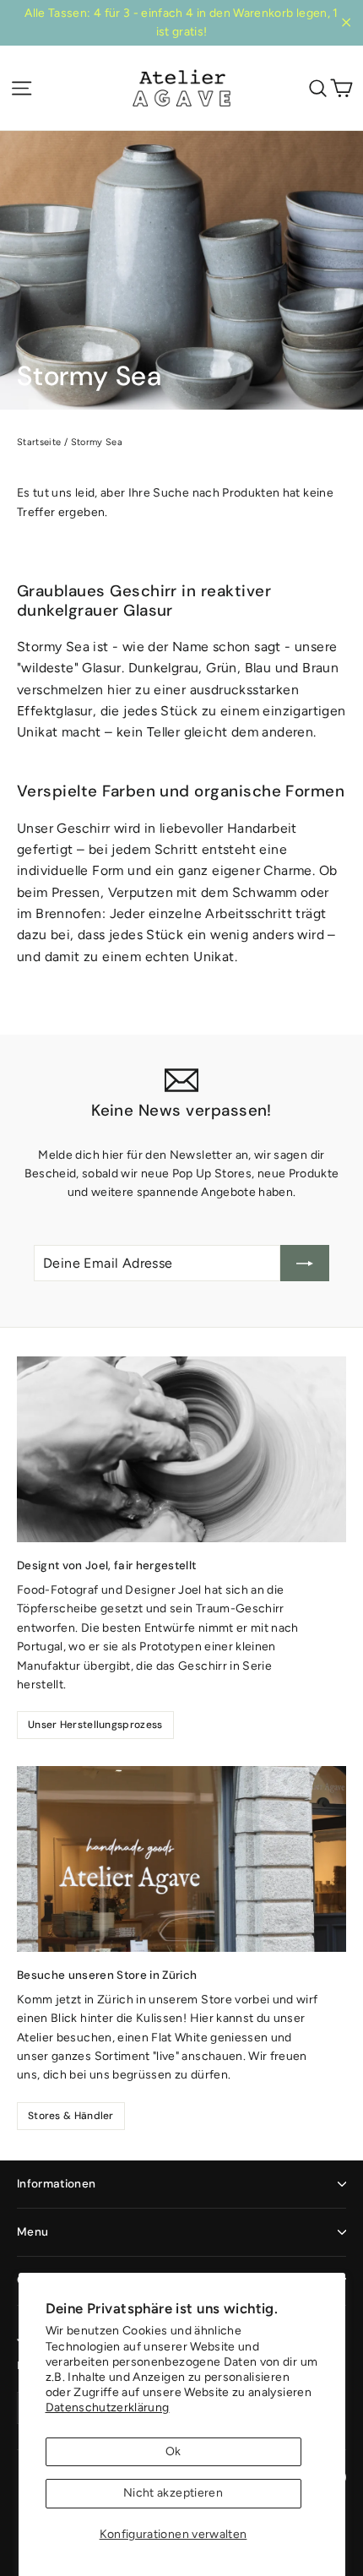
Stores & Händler (71, 2116)
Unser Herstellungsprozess (95, 1725)
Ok (173, 2451)
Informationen (56, 2184)
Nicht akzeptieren (173, 2493)
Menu (33, 2232)
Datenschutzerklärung (108, 2408)
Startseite (39, 442)
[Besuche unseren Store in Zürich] (181, 1859)
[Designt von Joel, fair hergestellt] (181, 1449)
